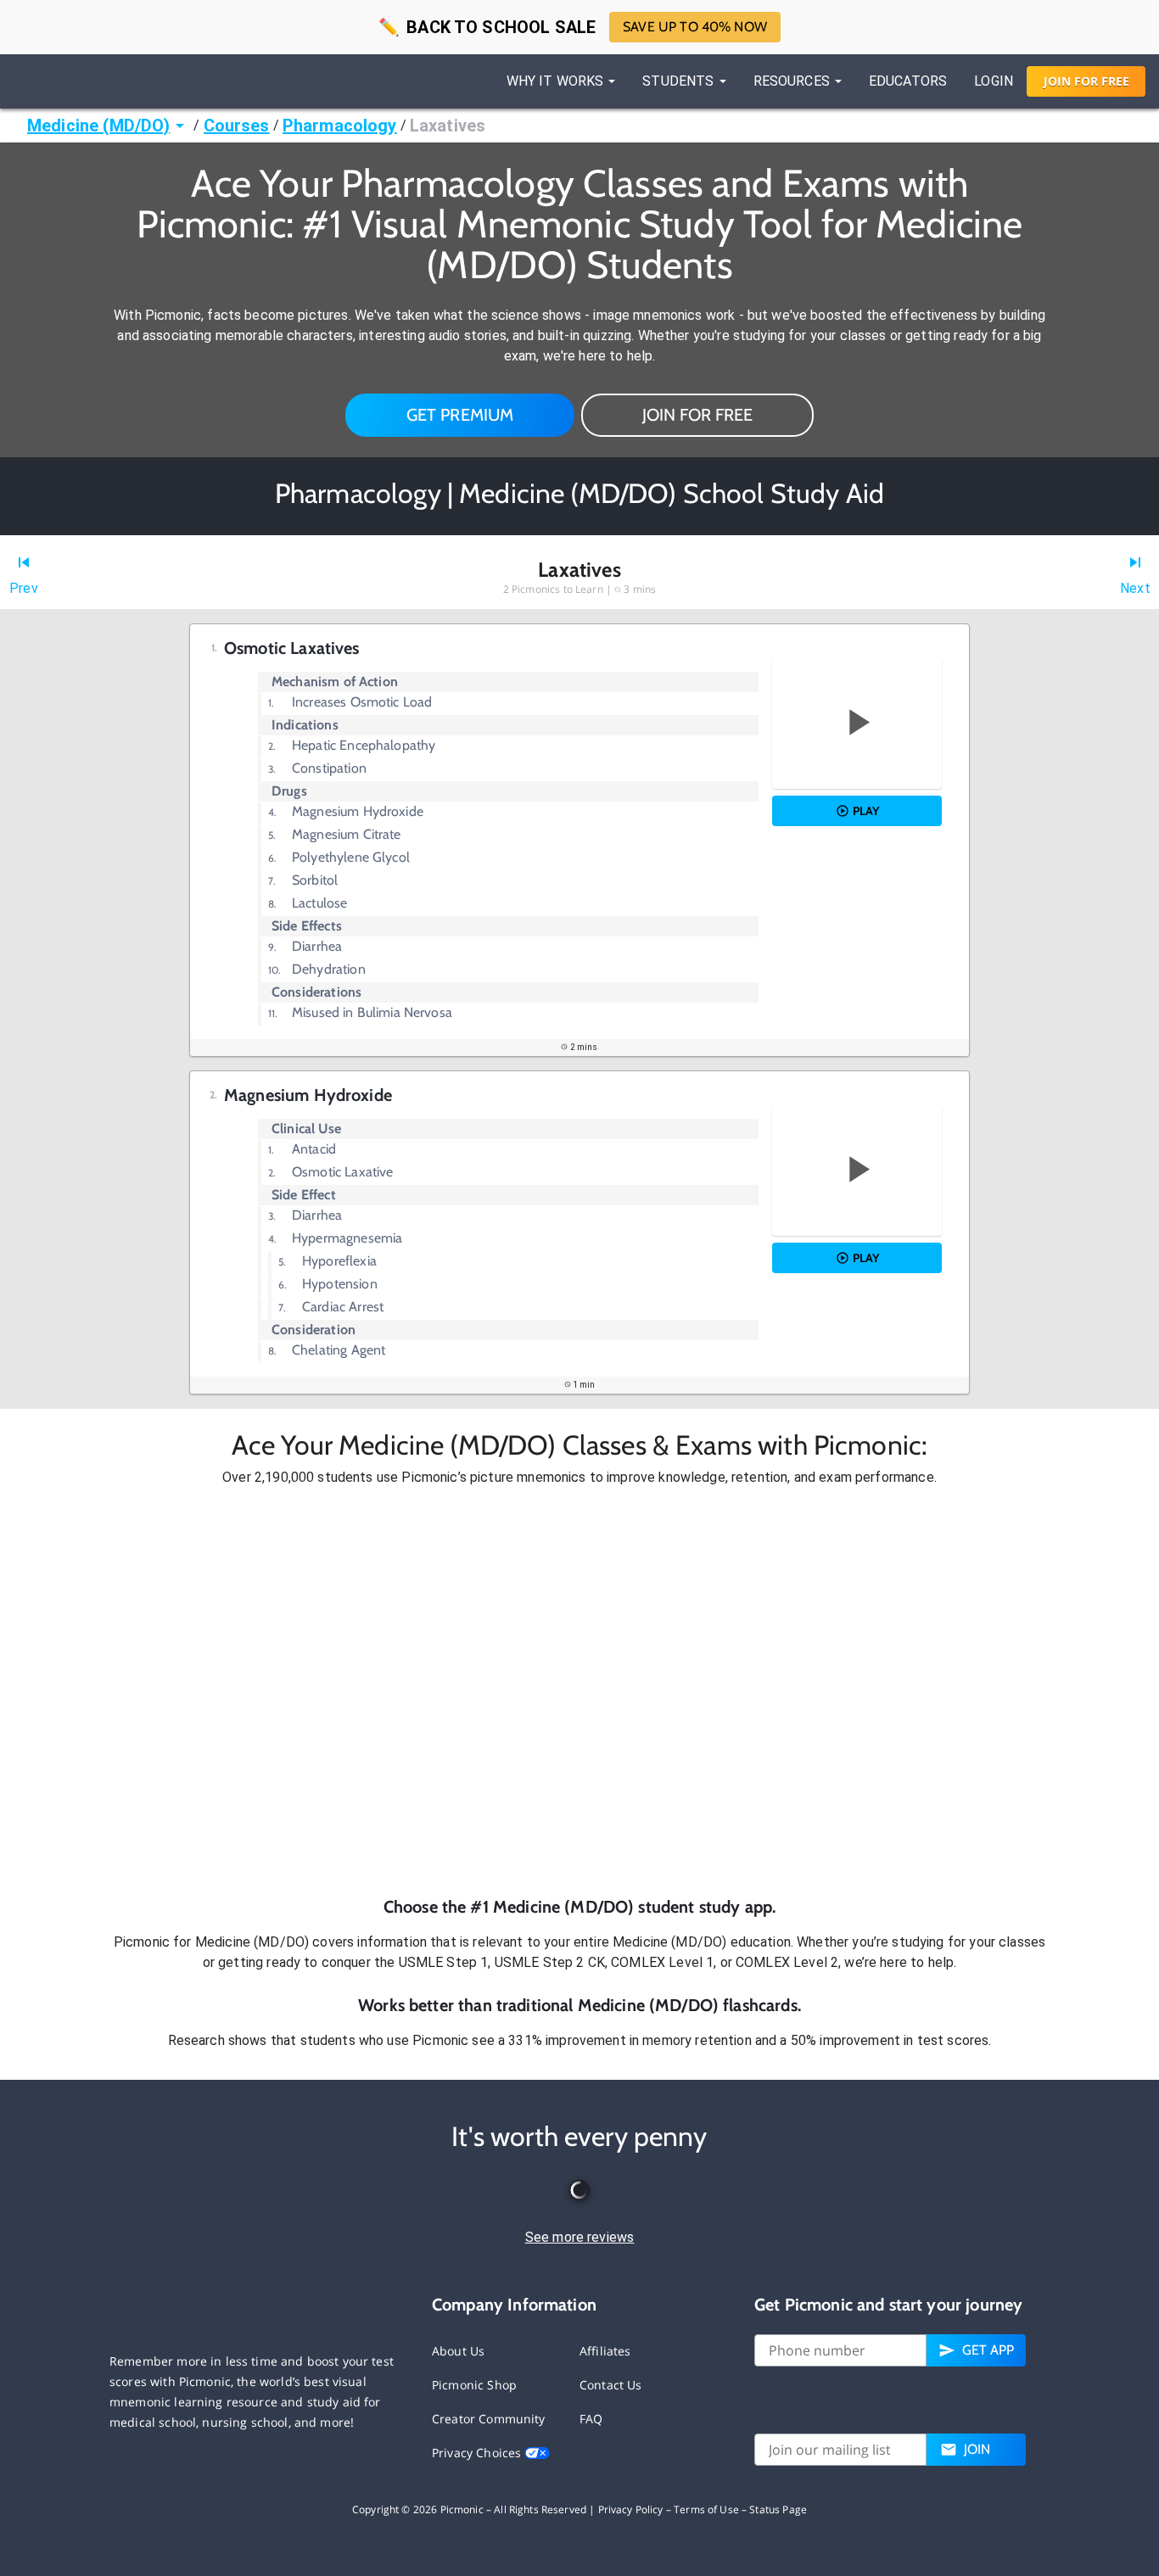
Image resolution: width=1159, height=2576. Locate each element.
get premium (460, 415)
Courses (237, 126)
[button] (579, 1691)
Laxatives (448, 126)
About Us (458, 2351)
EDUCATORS (908, 81)
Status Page (778, 2509)
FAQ (591, 2419)
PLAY (866, 811)
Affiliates (605, 2351)
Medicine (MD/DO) (98, 126)
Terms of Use (706, 2509)
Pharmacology (340, 126)
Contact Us (611, 2385)
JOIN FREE (1086, 81)
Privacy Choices (478, 2453)
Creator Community (489, 2419)
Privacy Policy (631, 2509)
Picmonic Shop (474, 2385)
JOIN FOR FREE (697, 415)
